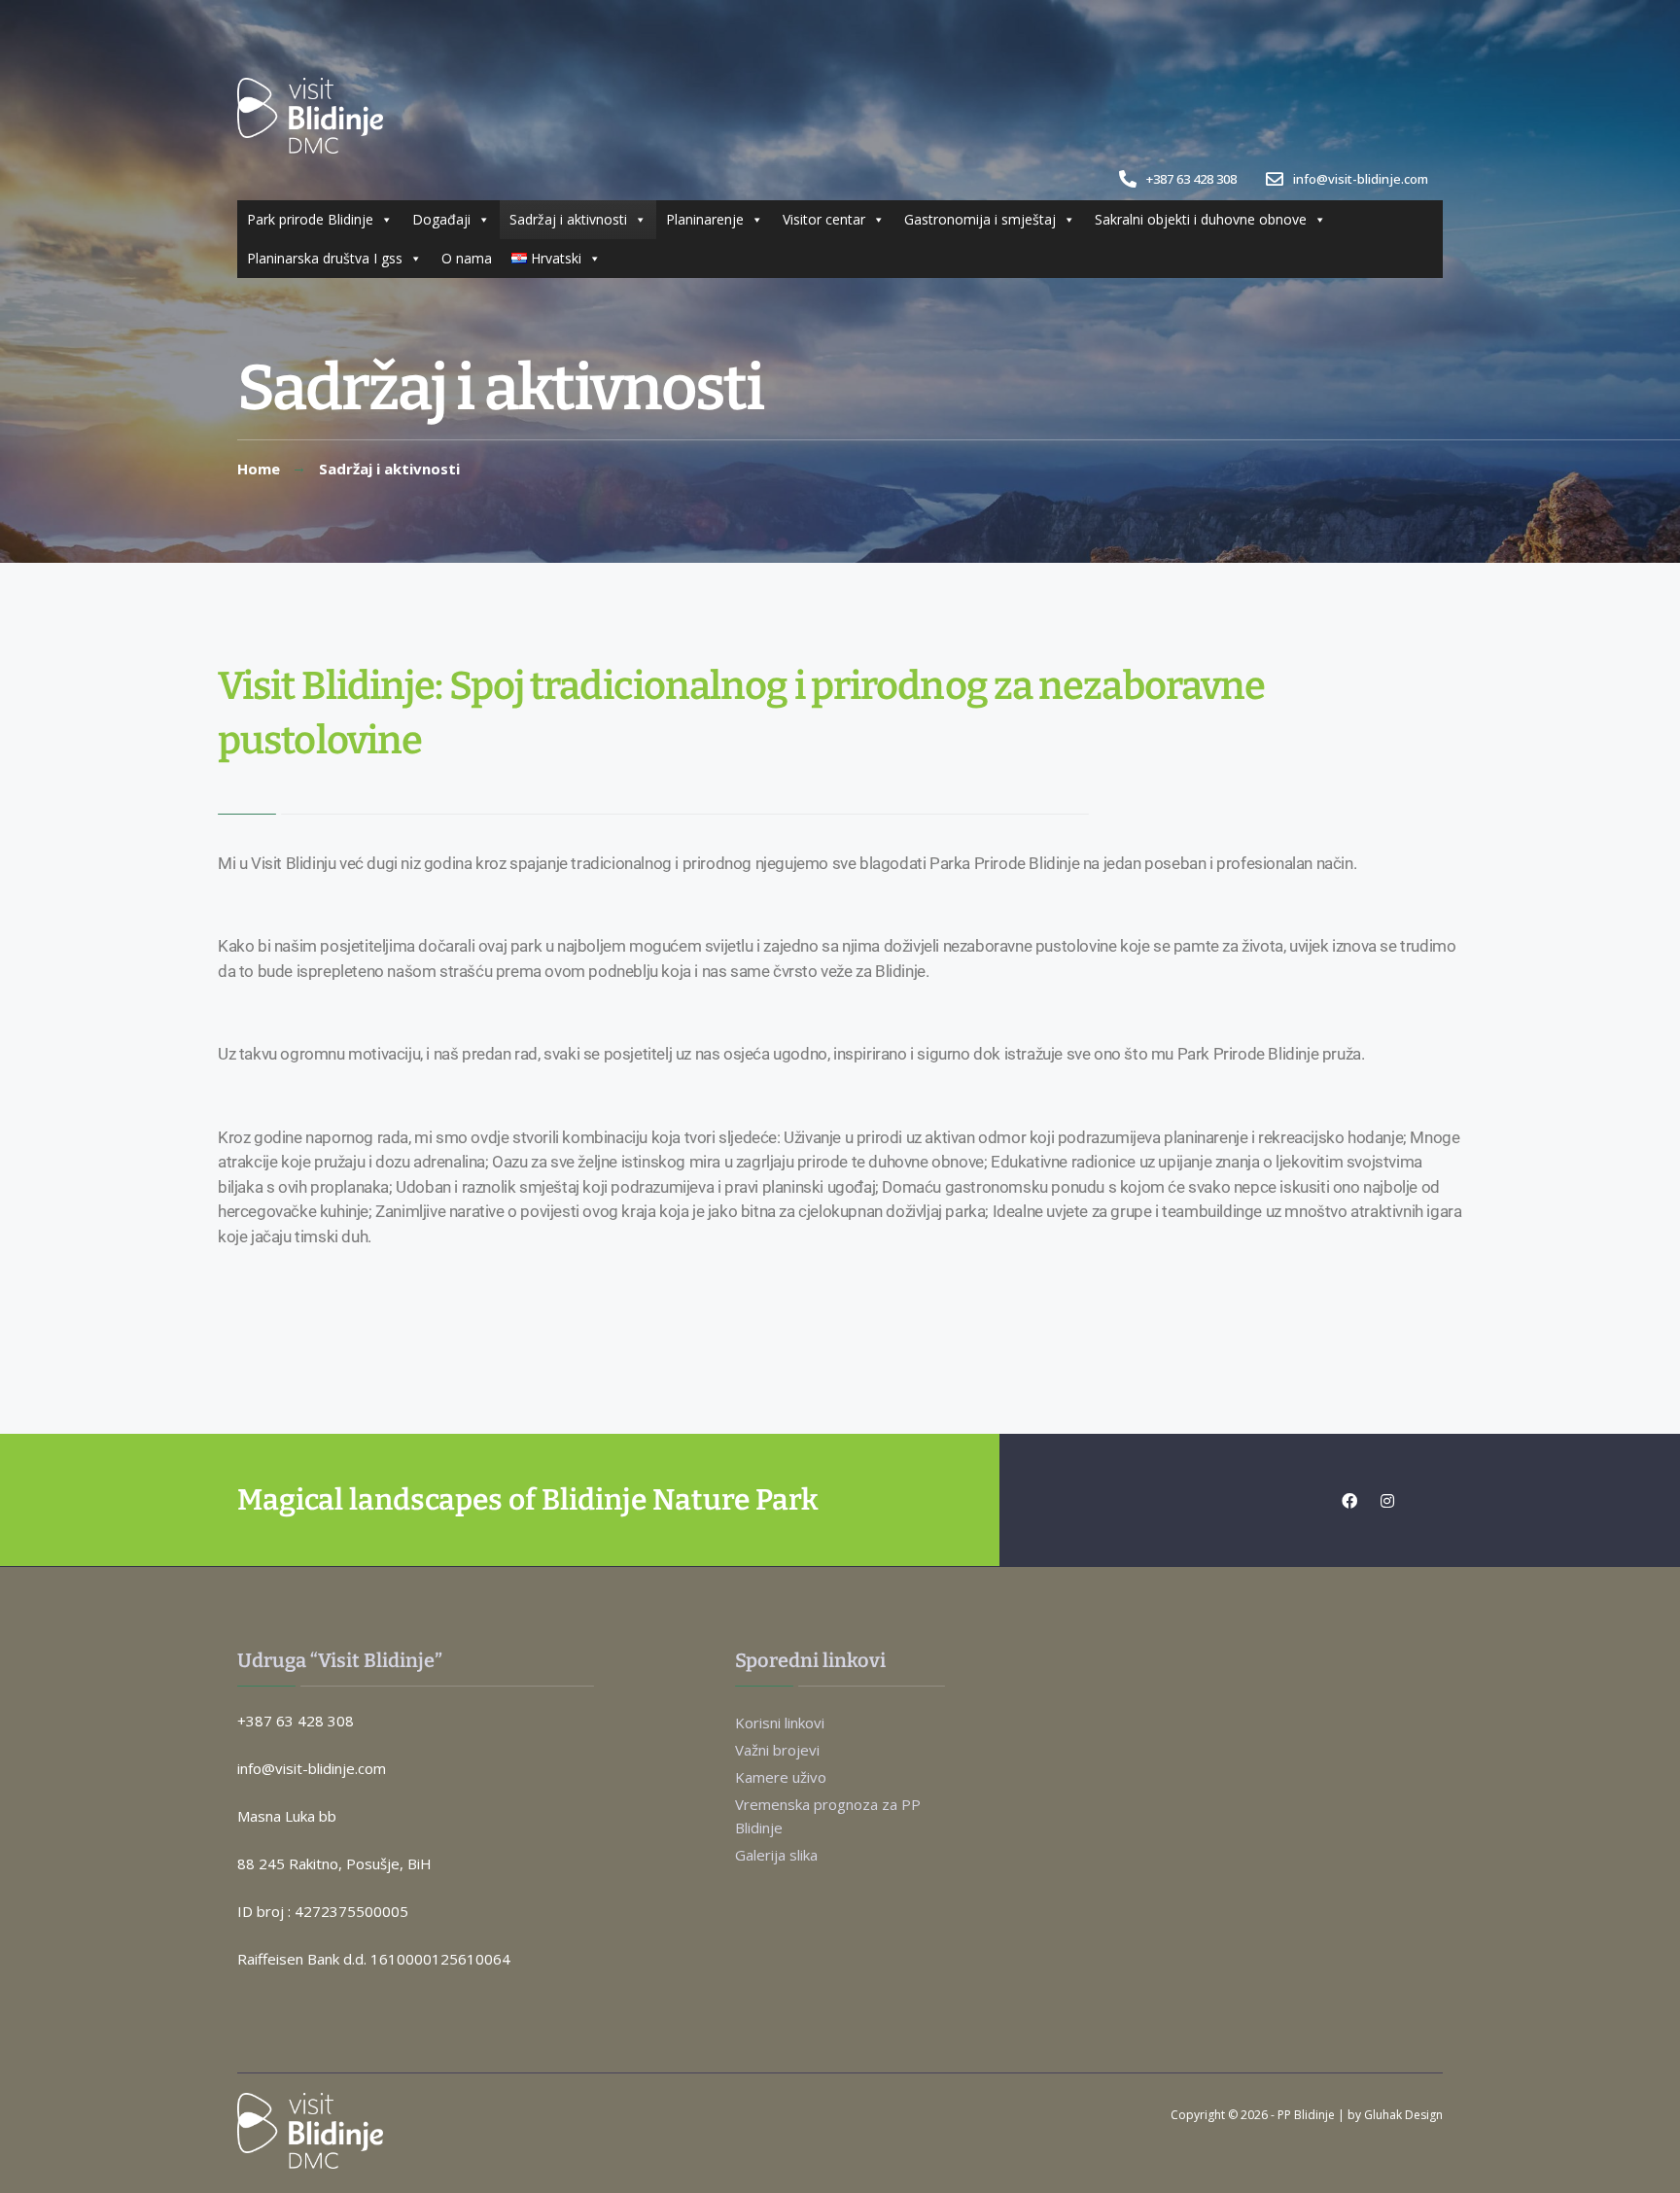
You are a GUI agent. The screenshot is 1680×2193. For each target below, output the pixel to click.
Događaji (441, 219)
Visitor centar (824, 219)
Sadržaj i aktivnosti (568, 219)
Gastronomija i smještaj (980, 219)
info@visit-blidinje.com (1359, 179)
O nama (467, 258)
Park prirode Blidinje (310, 219)
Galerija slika (776, 1855)
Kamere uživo (781, 1777)
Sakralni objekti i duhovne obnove (1201, 219)
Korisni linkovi (780, 1723)
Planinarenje (705, 219)
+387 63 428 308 (1190, 179)
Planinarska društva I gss (325, 258)
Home (259, 469)
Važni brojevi (777, 1750)
